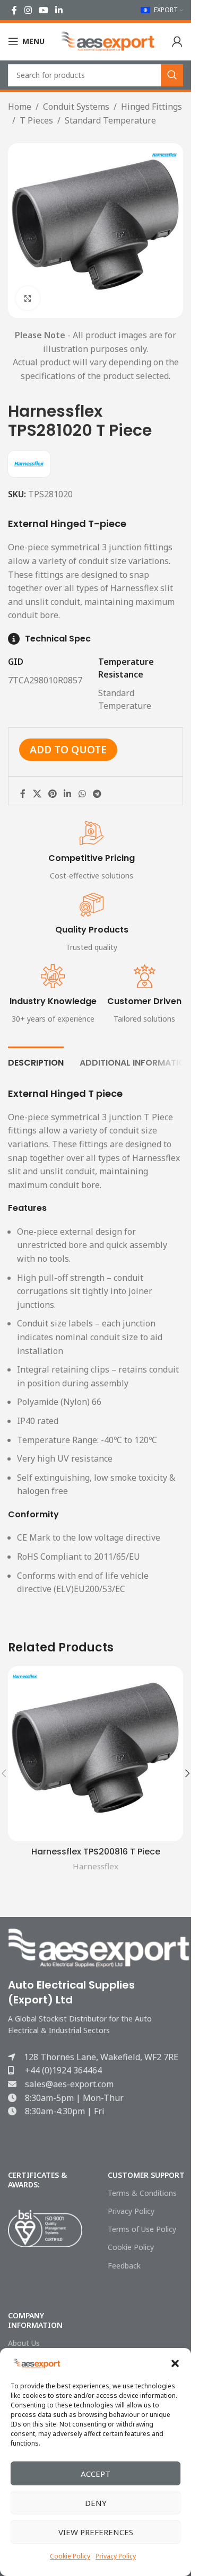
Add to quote (68, 749)
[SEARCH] (172, 75)
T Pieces (36, 120)
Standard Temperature (110, 120)
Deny (96, 2503)
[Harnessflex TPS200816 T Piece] (96, 1754)
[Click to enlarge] (28, 298)
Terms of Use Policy (142, 2229)
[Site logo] (108, 40)
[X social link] (37, 794)
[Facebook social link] (14, 10)
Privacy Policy (116, 2556)
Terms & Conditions (142, 2193)
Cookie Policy (70, 2556)
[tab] (36, 1061)
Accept (96, 2474)
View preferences (96, 2532)
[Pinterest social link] (52, 794)
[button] (175, 2363)
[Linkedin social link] (59, 10)
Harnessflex (96, 1866)
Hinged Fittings (152, 107)
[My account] (177, 41)
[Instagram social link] (28, 10)
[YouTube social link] (43, 10)
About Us (24, 2343)
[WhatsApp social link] (82, 794)
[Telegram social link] (97, 794)
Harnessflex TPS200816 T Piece (96, 1852)
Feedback (124, 2266)
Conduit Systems (76, 107)
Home (20, 107)
